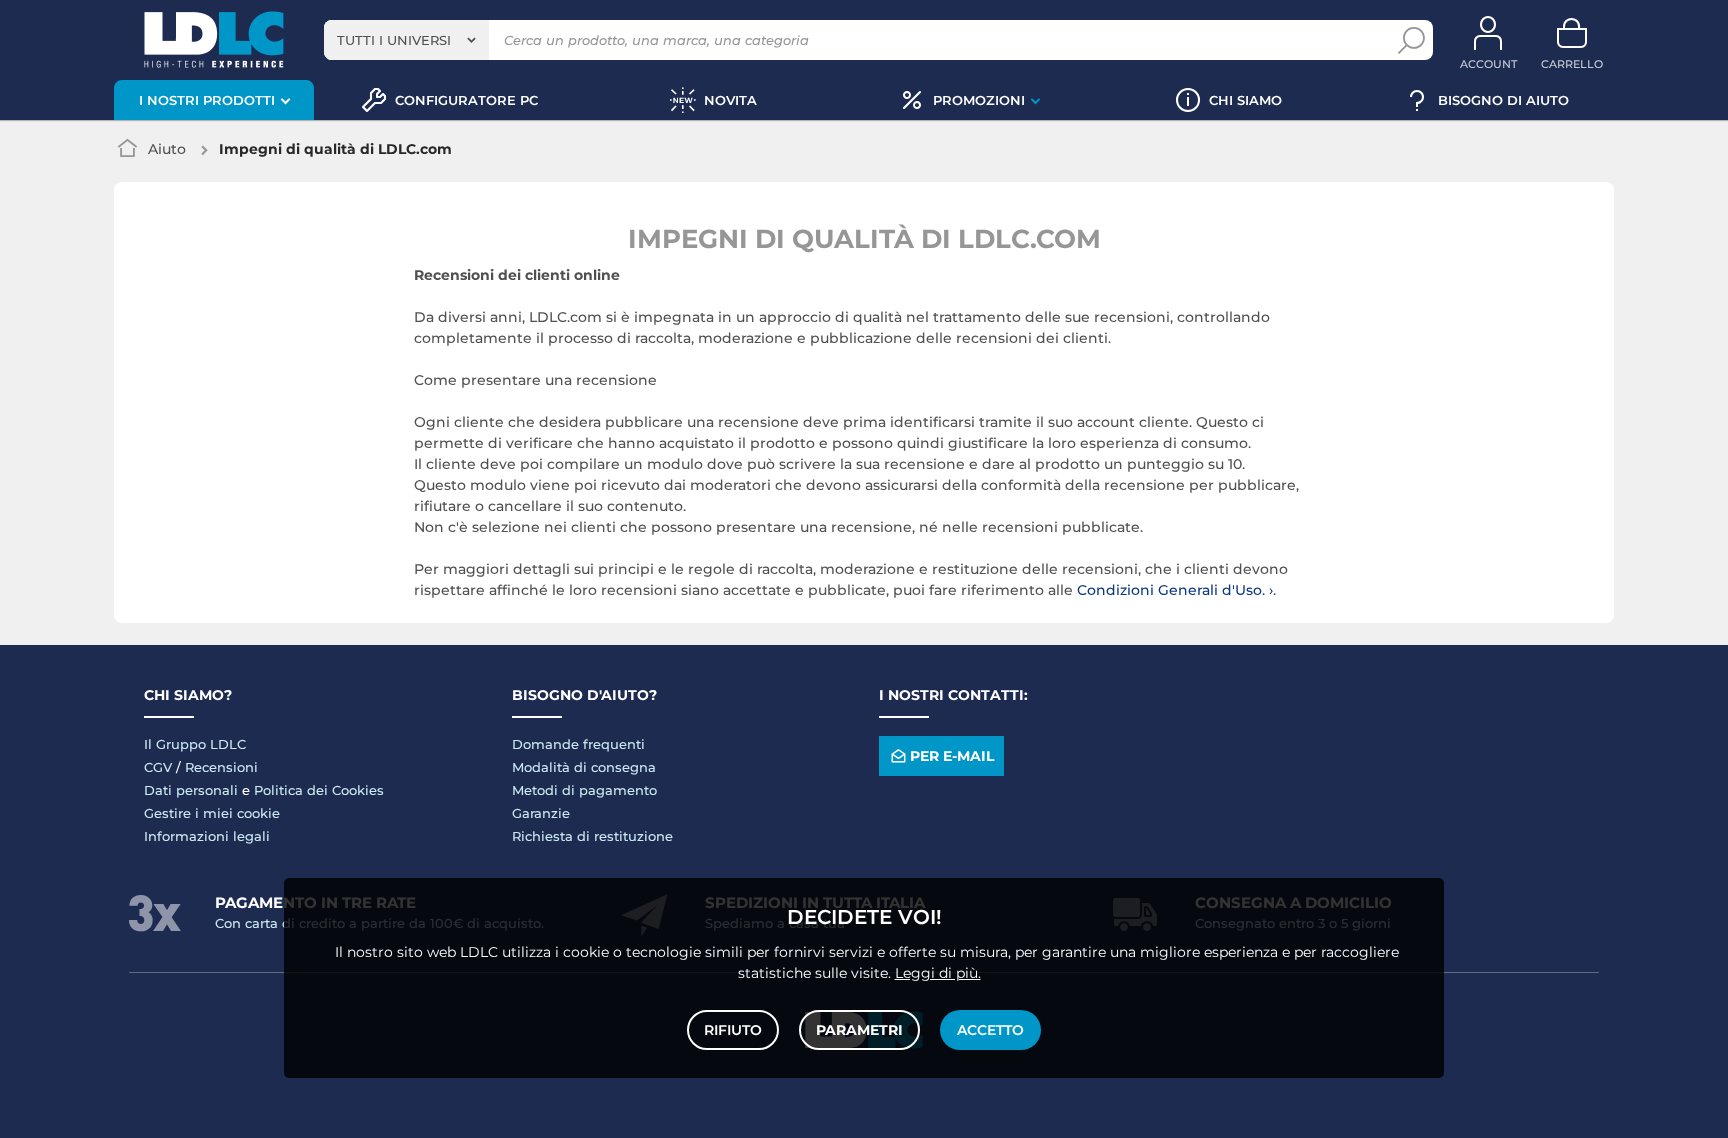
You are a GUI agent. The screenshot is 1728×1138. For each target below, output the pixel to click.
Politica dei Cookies (319, 790)
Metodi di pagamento (584, 790)
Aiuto (167, 149)
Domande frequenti (578, 744)
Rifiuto (733, 1030)
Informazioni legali (207, 836)
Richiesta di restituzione (592, 836)
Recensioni (221, 767)
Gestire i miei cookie (212, 813)
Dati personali (191, 790)
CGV (158, 767)
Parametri (859, 1030)
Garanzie (541, 813)
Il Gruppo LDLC (195, 744)
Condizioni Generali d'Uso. (1173, 590)
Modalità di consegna (584, 767)
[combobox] (406, 40)
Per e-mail (952, 756)
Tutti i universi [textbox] (394, 40)
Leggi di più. (938, 973)
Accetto (990, 1030)
